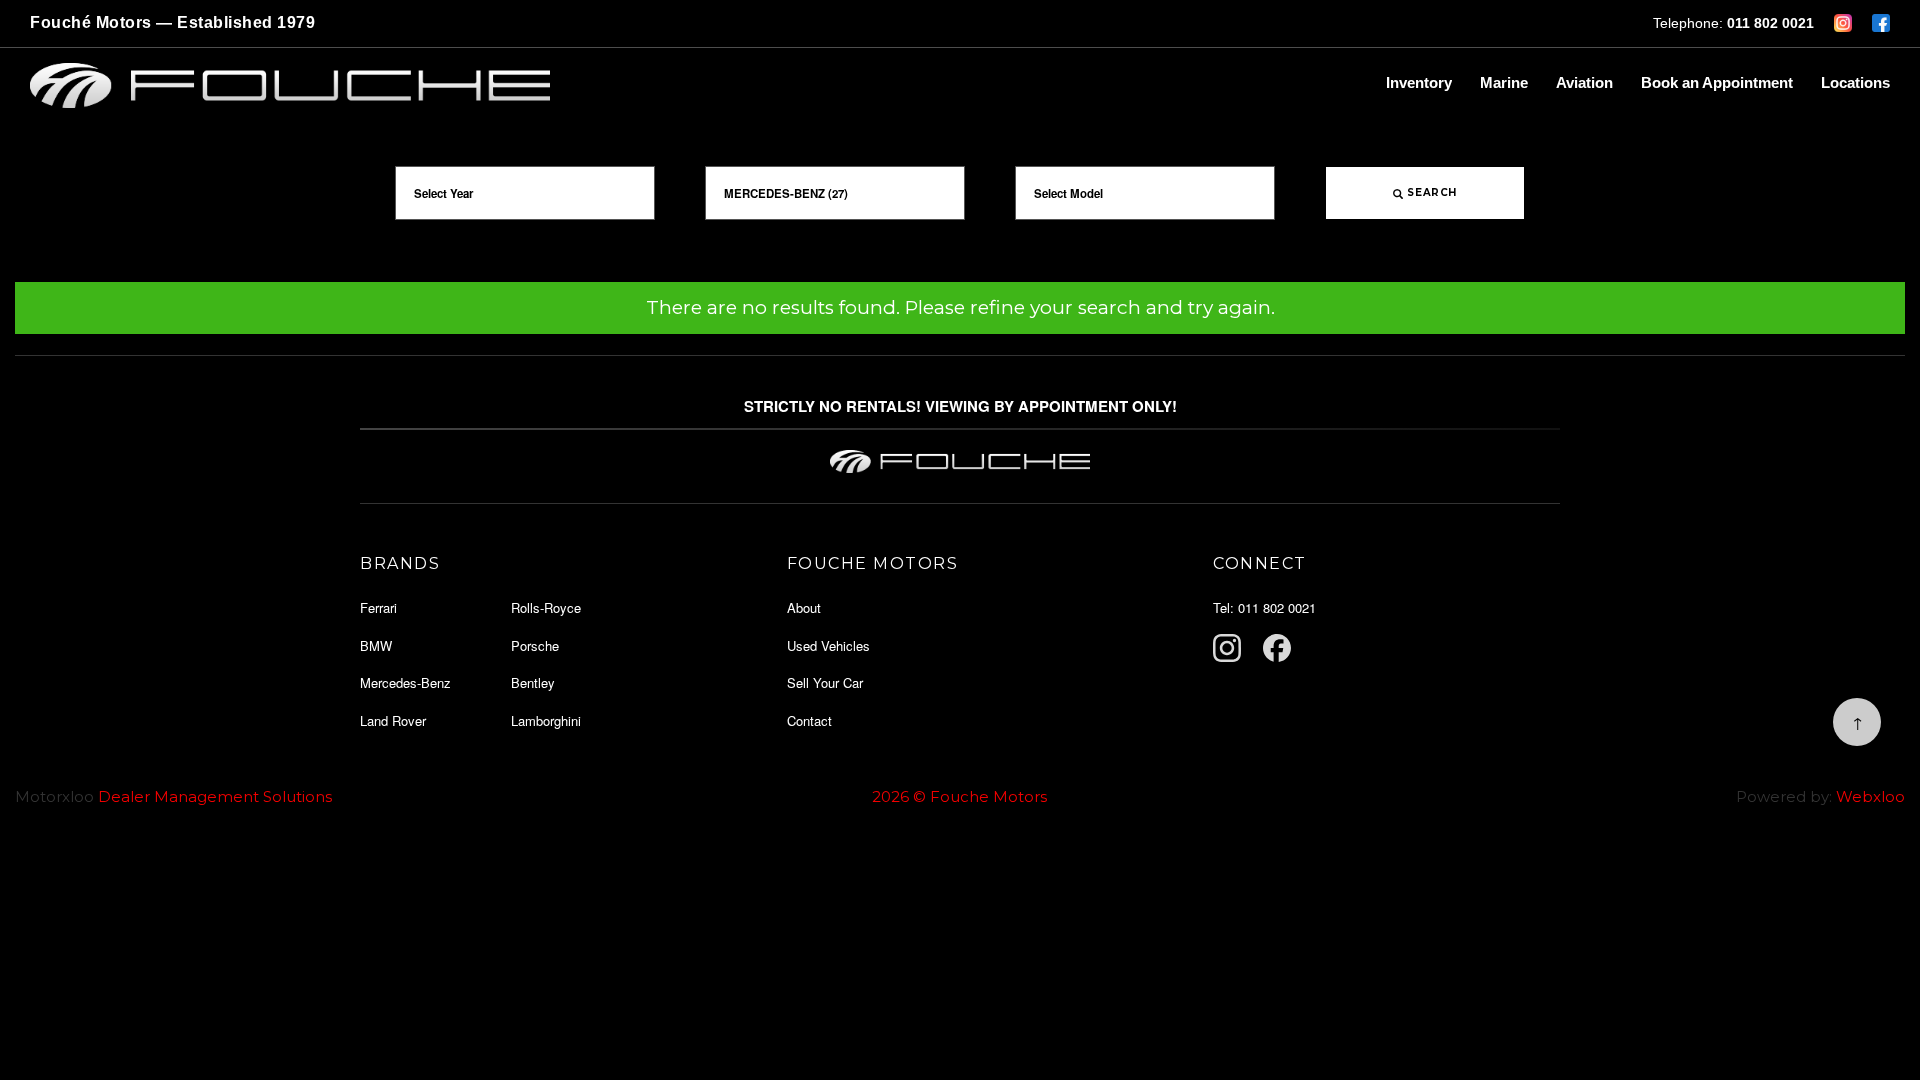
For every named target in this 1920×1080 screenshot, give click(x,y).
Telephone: (1733, 23)
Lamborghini (546, 720)
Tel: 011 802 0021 (1264, 607)
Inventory (1419, 82)
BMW (376, 645)
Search (1430, 192)
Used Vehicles (828, 645)
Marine (1504, 82)
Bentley (533, 682)
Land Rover (393, 720)
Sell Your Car (825, 682)
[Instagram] (1227, 648)
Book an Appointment (1717, 82)
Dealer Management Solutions (215, 796)
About (804, 607)
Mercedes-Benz (405, 682)
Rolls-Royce (546, 607)
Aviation (1584, 82)
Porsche (535, 645)
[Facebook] (1277, 648)
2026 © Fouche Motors (959, 796)
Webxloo (1870, 796)
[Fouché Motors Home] (693, 86)
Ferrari (378, 607)
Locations (1855, 82)
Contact (809, 720)
